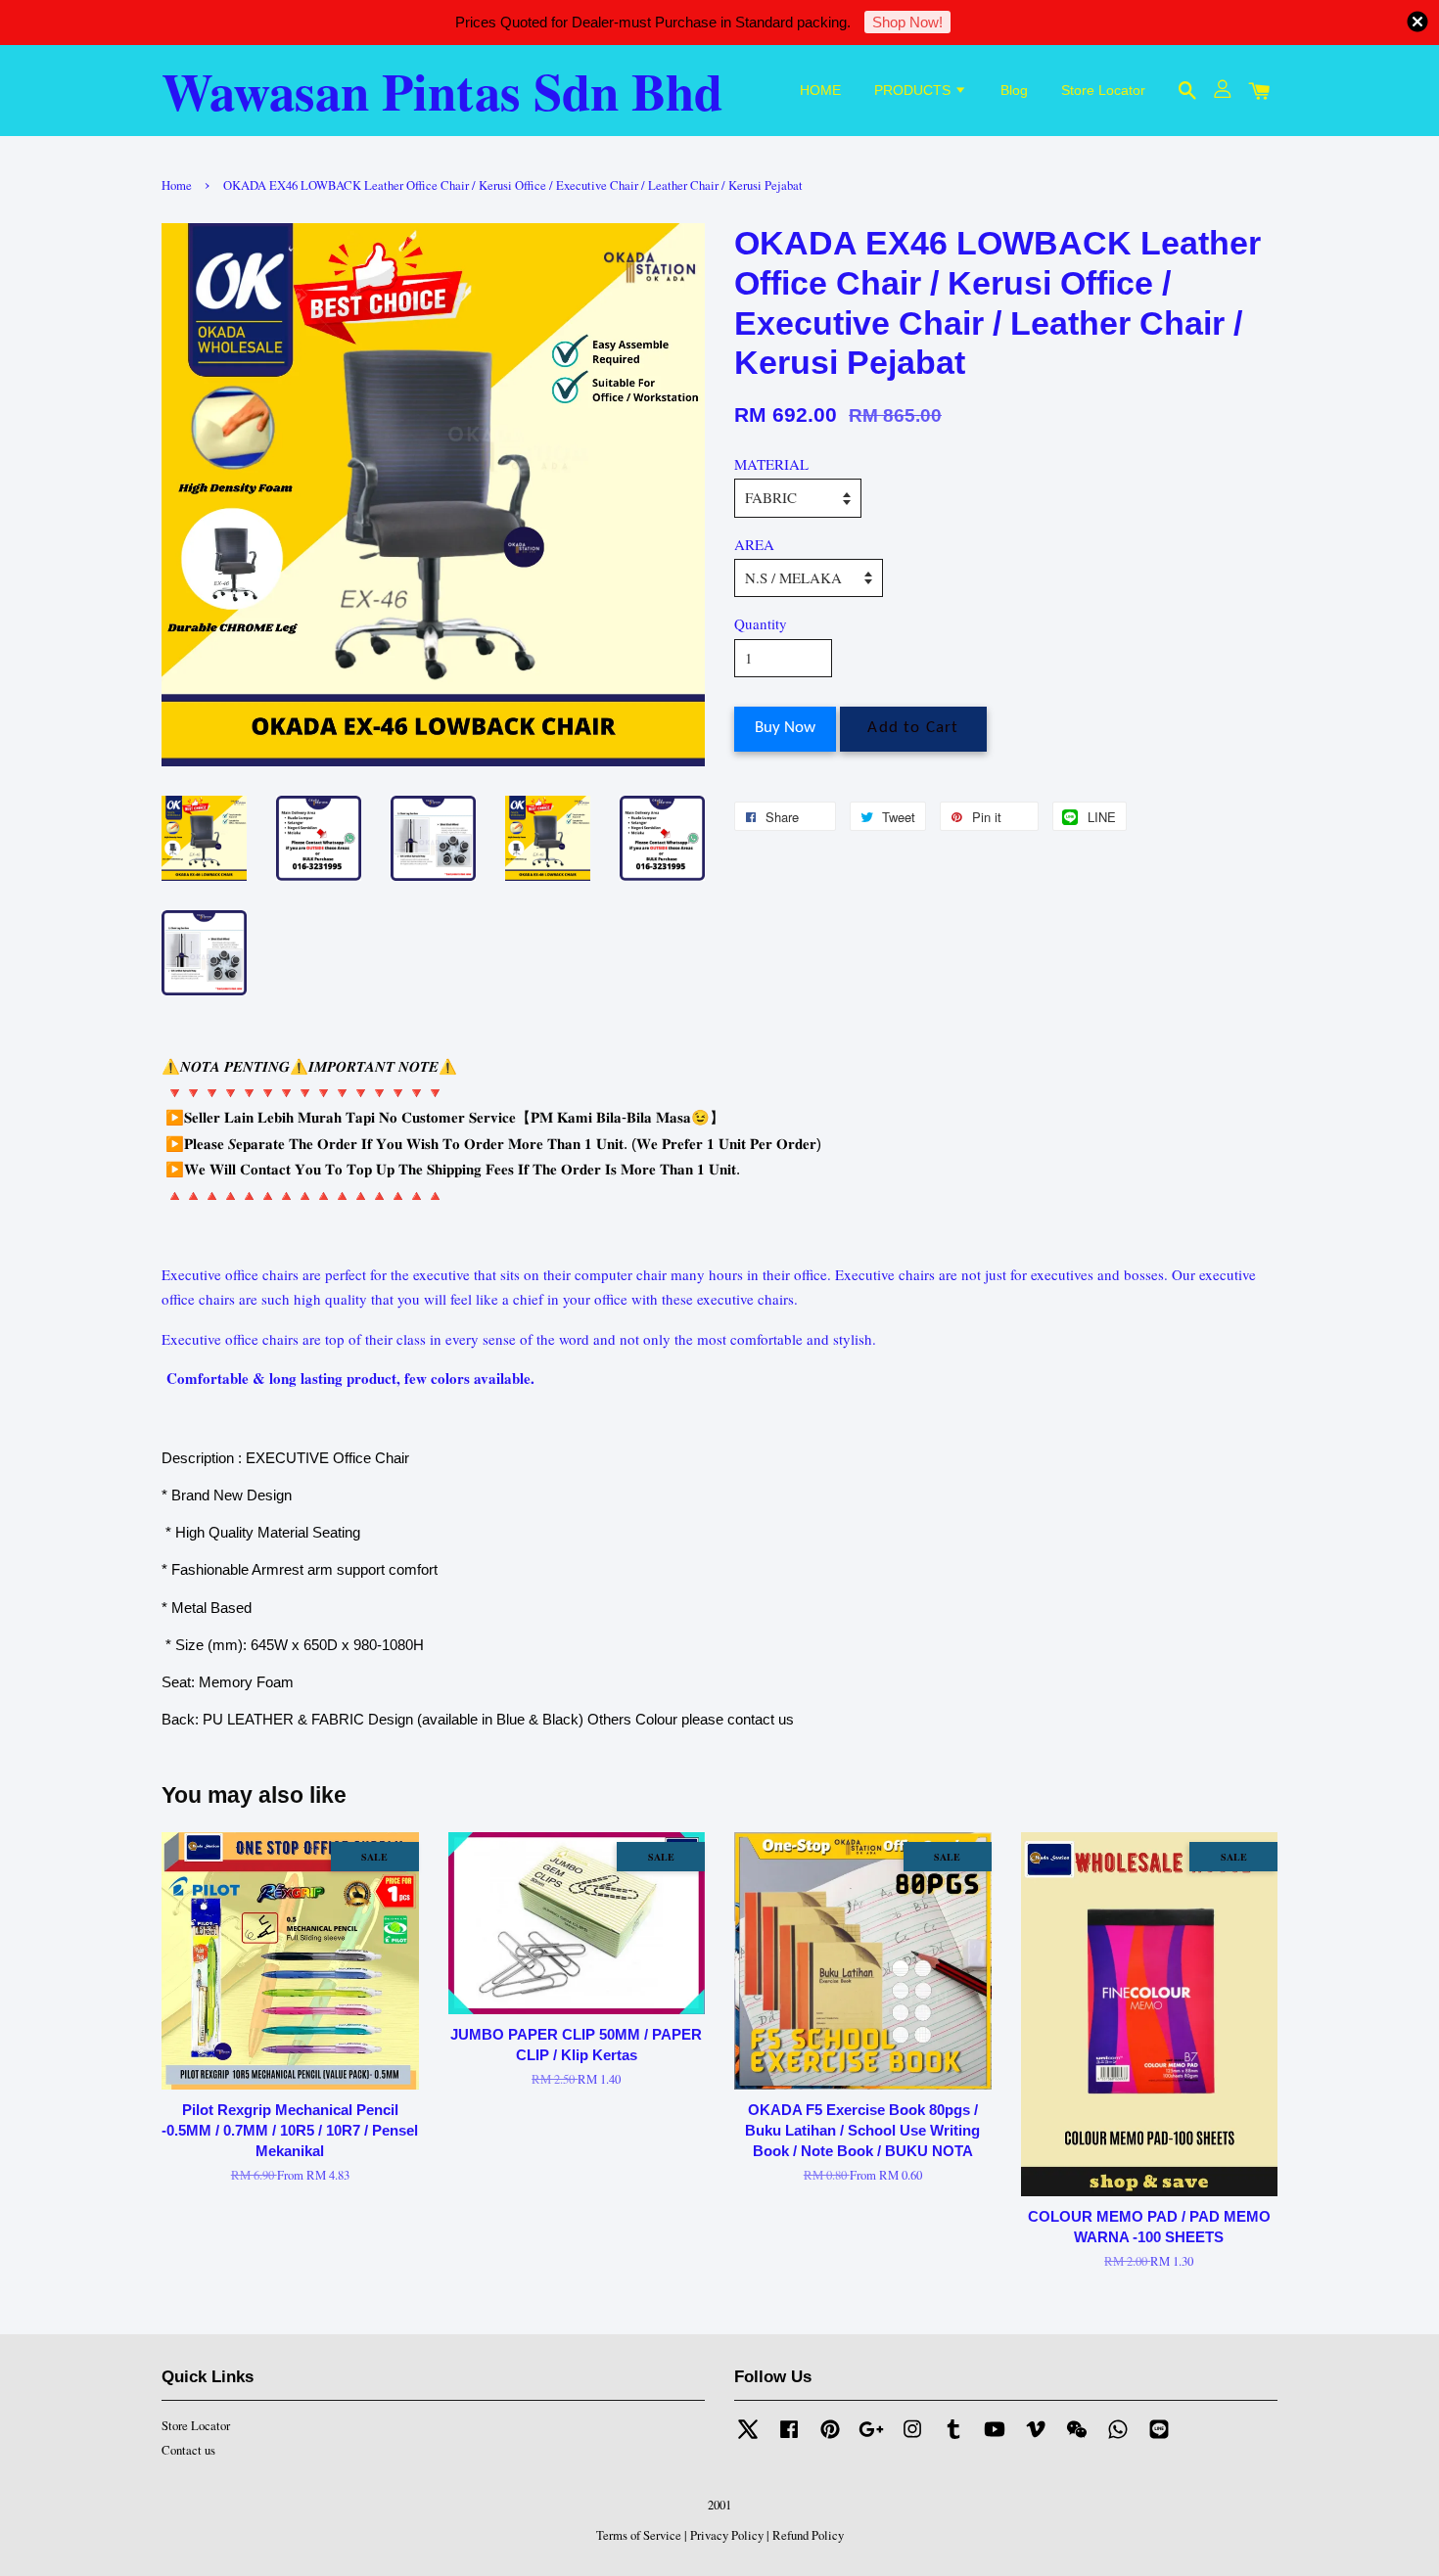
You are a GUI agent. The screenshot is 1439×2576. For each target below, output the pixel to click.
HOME (820, 90)
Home (177, 185)
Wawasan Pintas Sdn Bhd (442, 91)
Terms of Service (639, 2535)
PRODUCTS (914, 90)
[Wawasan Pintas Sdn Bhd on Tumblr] (953, 2438)
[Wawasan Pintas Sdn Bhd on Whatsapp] (1118, 2438)
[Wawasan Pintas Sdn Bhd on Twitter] (748, 2438)
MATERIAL (771, 464)
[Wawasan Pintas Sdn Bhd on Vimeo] (1036, 2438)
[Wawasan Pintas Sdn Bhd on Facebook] (789, 2438)
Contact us (188, 2450)
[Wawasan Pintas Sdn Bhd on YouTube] (995, 2438)
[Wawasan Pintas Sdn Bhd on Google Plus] (871, 2438)
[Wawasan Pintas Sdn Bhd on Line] (1159, 2438)
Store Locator (1103, 90)
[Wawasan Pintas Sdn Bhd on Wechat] (1077, 2438)
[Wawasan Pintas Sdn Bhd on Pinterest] (830, 2438)
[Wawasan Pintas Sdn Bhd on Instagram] (912, 2438)
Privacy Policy (727, 2535)
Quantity (761, 623)
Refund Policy (808, 2535)
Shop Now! (907, 22)
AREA (754, 544)
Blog (1014, 90)
